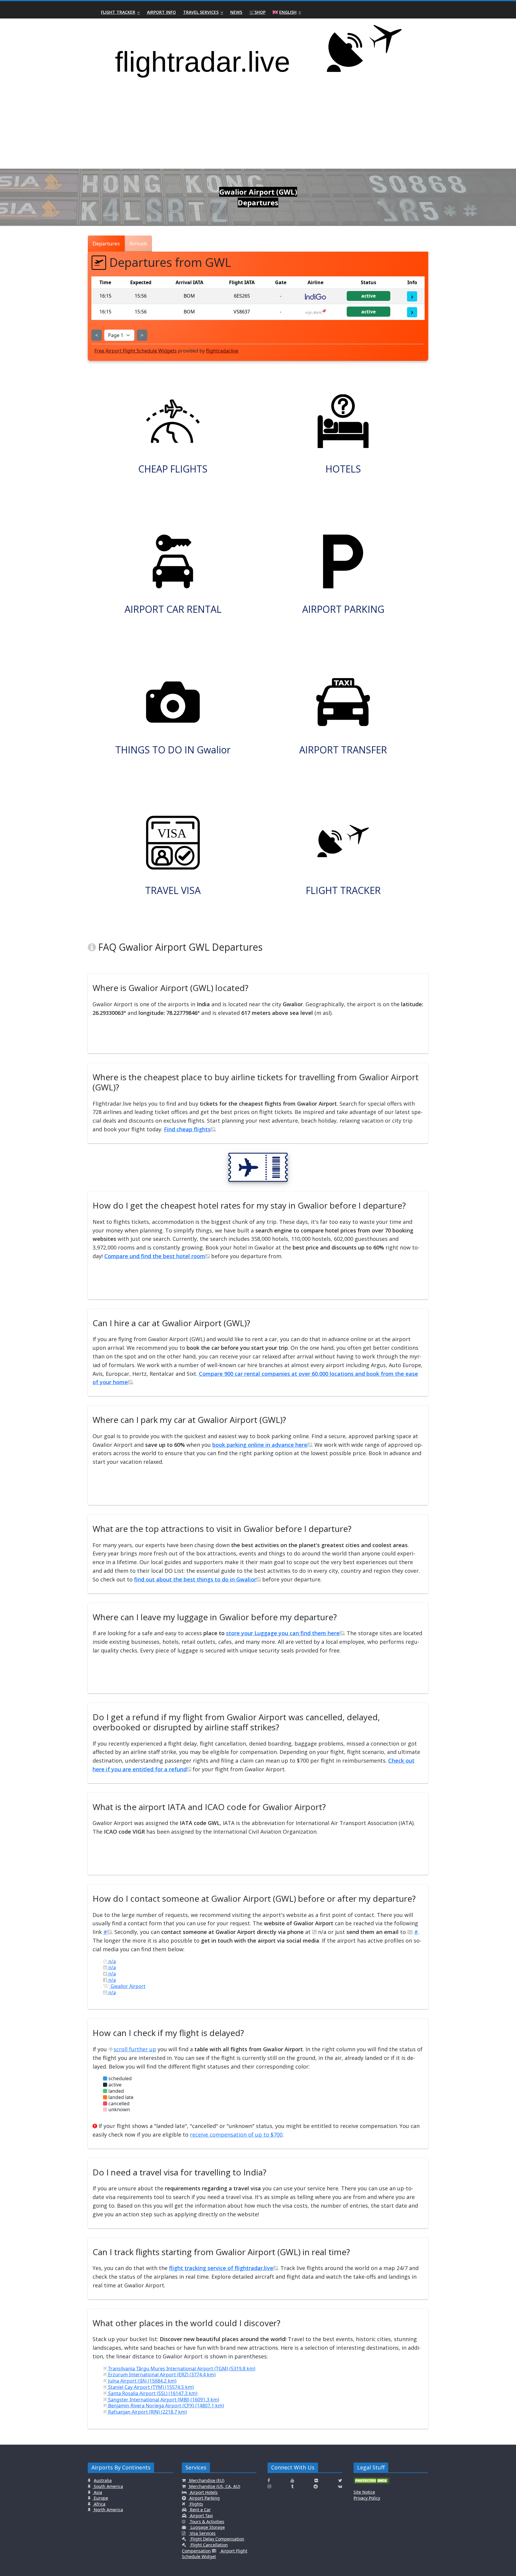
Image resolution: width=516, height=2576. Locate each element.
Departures (106, 243)
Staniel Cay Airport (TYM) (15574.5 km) (150, 2387)
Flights (196, 2504)
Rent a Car (200, 2510)
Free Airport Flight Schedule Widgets (136, 351)
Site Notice (364, 2492)
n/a (112, 1961)
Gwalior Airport (127, 1986)
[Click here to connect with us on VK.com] (340, 2486)
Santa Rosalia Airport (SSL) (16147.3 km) (152, 2393)
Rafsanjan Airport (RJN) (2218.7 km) (147, 2412)
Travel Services (201, 12)
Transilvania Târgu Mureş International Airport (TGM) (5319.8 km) (181, 2369)
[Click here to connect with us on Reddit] (316, 2486)
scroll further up (135, 2049)
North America (108, 2510)
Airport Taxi (201, 2516)
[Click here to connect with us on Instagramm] (269, 2486)
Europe (100, 2498)
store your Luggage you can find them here (283, 1633)
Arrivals (138, 243)
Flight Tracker (118, 12)
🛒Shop (257, 12)
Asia (97, 2492)
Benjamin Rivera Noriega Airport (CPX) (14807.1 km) (165, 2406)
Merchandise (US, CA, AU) (214, 2486)
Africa (99, 2504)
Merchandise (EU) (206, 2480)
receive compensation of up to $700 (236, 2135)
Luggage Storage (207, 2527)
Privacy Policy (367, 2498)
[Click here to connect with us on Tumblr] (292, 2486)
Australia (103, 2480)
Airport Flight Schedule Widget (215, 2554)
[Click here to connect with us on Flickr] (316, 2480)
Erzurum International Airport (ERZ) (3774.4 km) (161, 2375)
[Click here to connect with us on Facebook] (269, 2480)
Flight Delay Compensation (217, 2539)
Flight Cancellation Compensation (205, 2548)
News (236, 12)
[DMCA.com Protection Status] (371, 2483)
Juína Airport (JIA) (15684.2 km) (142, 2381)
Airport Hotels (203, 2492)
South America (108, 2486)
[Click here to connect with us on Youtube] (292, 2480)
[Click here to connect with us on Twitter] (340, 2480)
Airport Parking (204, 2498)
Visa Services (202, 2533)
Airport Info (161, 12)
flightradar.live (222, 351)
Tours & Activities (206, 2522)
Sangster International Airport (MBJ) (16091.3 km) (163, 2400)
